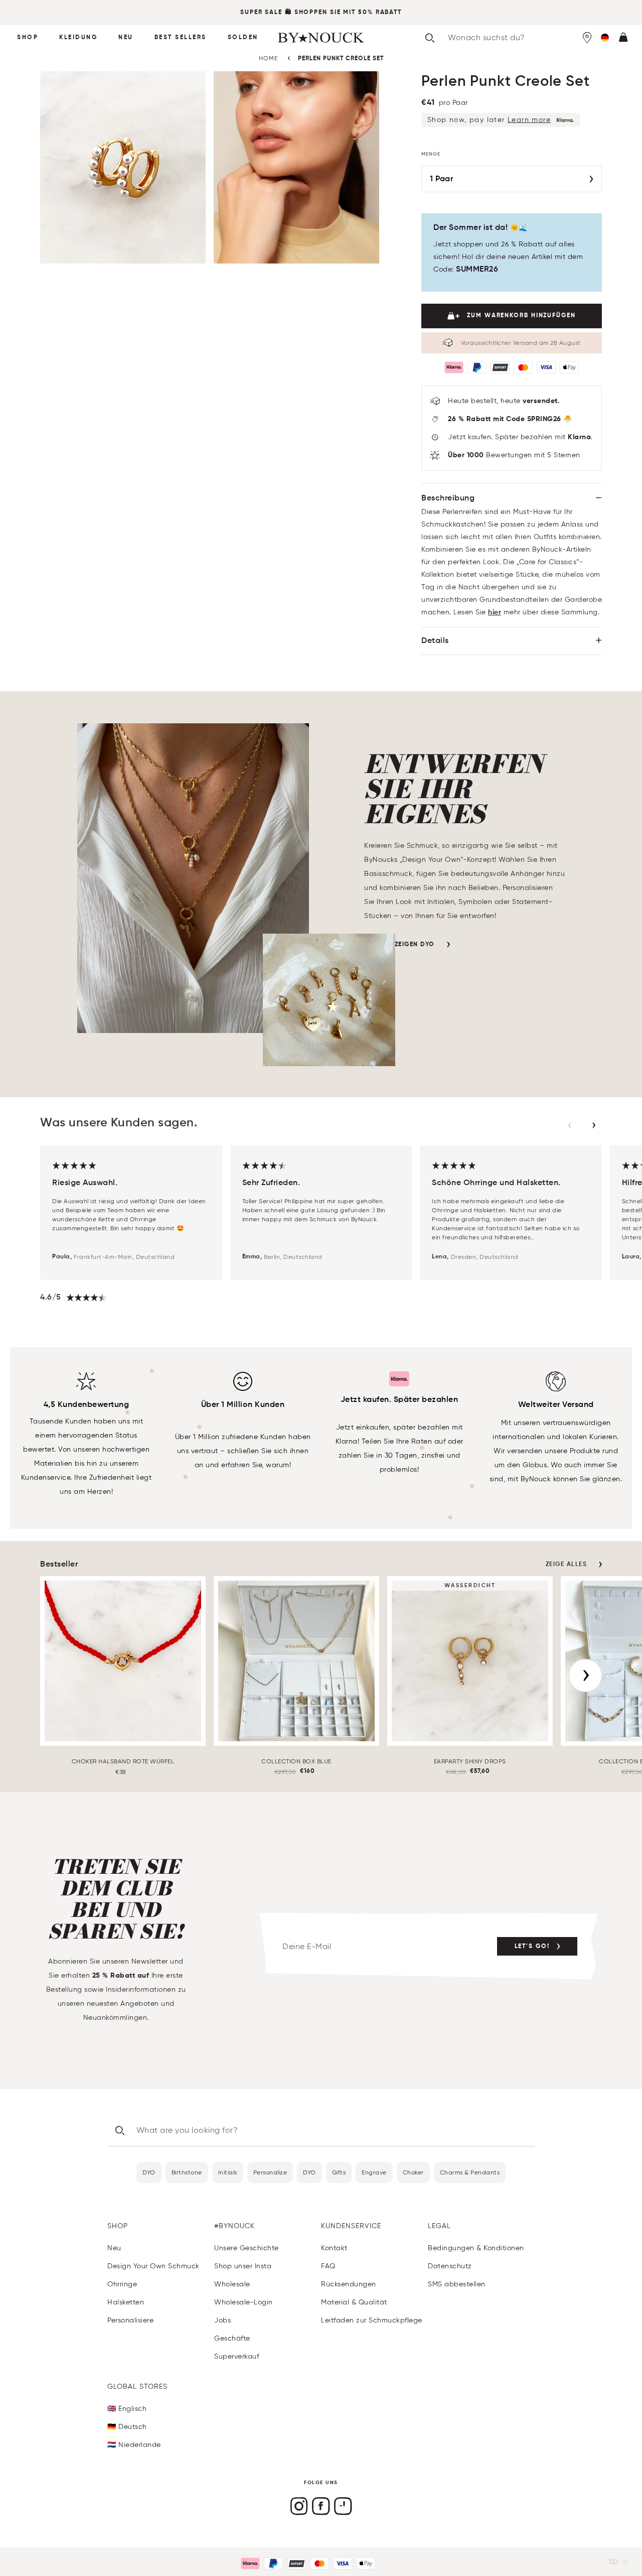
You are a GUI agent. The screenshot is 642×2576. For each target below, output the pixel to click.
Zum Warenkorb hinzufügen (521, 316)
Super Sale (261, 13)
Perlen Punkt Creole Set (341, 59)
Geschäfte (232, 2338)
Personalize (270, 2172)
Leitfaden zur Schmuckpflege (372, 2320)
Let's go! (532, 1947)
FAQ (328, 2266)
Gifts (339, 2172)
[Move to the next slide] (594, 1125)
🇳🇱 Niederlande (134, 2445)
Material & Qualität (354, 2302)
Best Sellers (181, 38)
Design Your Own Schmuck (153, 2266)
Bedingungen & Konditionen (476, 2248)
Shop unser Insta (243, 2266)
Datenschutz (450, 2266)
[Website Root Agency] (625, 2562)
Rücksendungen (349, 2284)
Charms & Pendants (470, 2172)
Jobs (222, 2320)
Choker (413, 2172)
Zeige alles (567, 1565)
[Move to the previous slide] (570, 1125)
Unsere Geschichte (247, 2248)
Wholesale (232, 2284)
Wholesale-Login (244, 2302)
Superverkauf (236, 2356)
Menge (431, 154)
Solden (243, 38)
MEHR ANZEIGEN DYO (399, 945)
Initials (228, 2172)
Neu (126, 38)
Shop (28, 38)
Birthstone (187, 2172)
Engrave (374, 2172)
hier (495, 612)
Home (268, 58)
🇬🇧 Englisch (127, 2409)
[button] (605, 38)
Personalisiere (130, 2320)
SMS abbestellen (457, 2284)
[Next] (585, 1676)
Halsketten (126, 2302)
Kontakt (334, 2248)
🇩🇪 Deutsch (127, 2427)
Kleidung (78, 38)
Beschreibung (448, 498)
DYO (149, 2172)
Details (435, 641)
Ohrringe (122, 2284)
